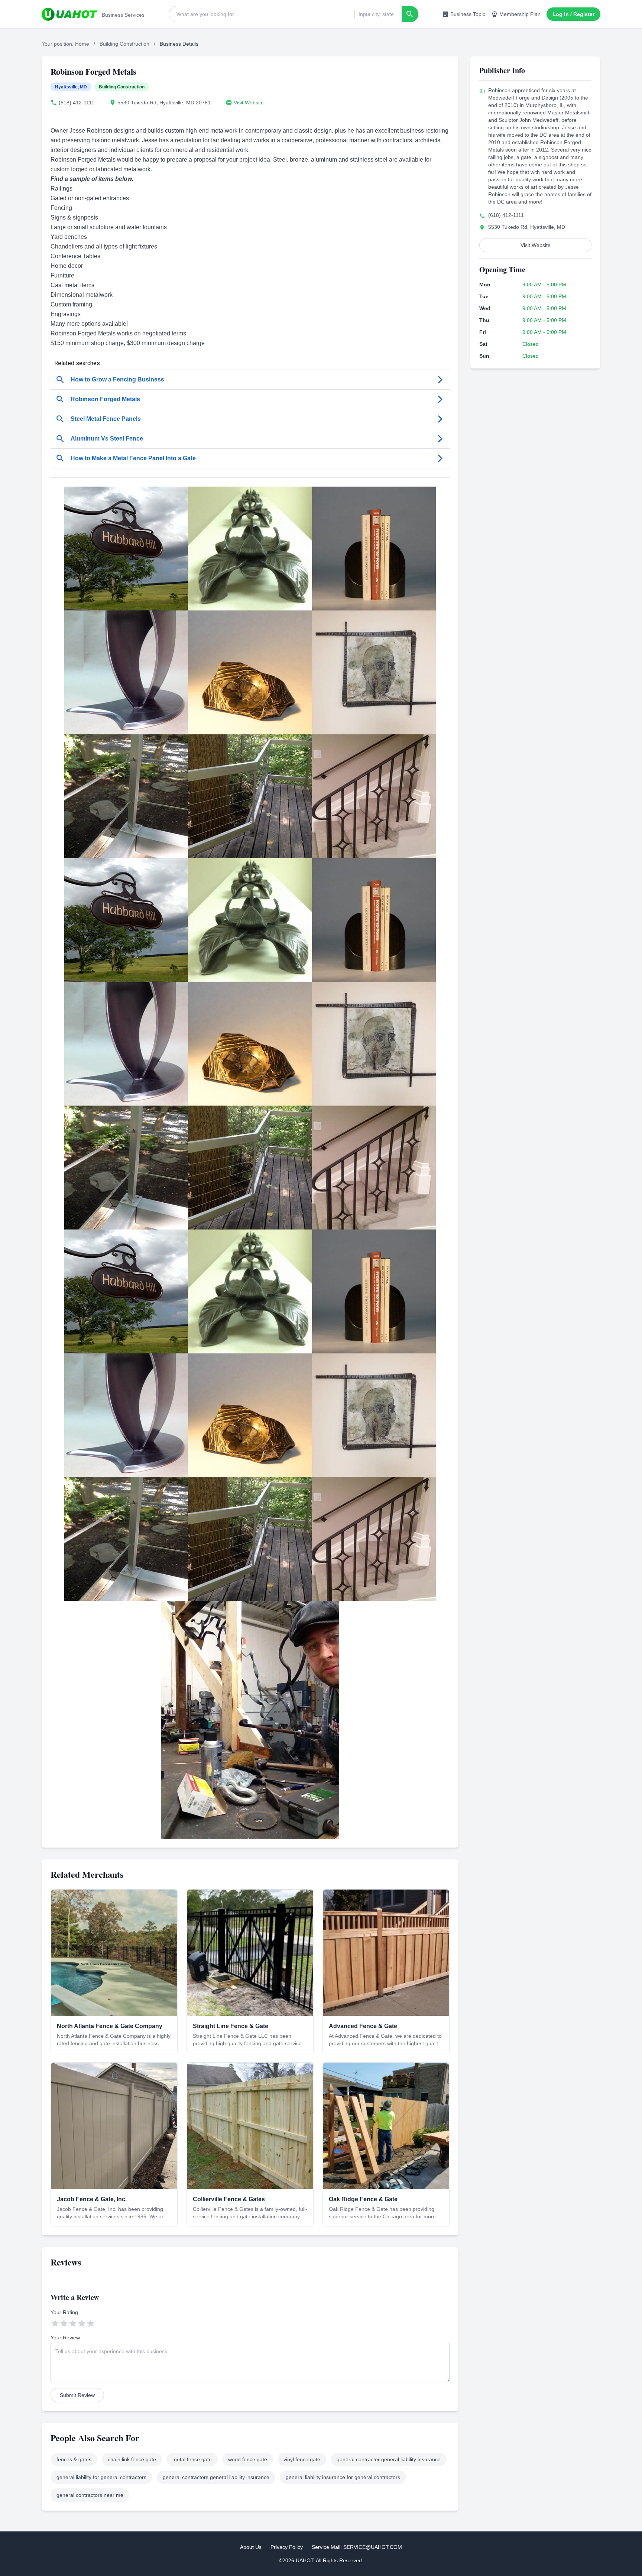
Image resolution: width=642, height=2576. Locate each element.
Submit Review (77, 2395)
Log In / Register (573, 14)
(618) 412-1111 (77, 103)
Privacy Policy (287, 2547)
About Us (251, 2547)
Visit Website (249, 103)
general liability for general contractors (101, 2477)
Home (82, 44)
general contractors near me (90, 2495)
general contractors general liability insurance (216, 2477)
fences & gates (74, 2459)
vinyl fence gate (302, 2459)
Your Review (65, 2338)
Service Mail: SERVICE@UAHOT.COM (357, 2547)
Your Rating (64, 2312)
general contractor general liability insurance (389, 2459)
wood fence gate (248, 2459)
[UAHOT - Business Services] (69, 14)
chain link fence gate (132, 2459)
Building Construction (124, 44)
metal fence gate (192, 2459)
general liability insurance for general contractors (343, 2477)
